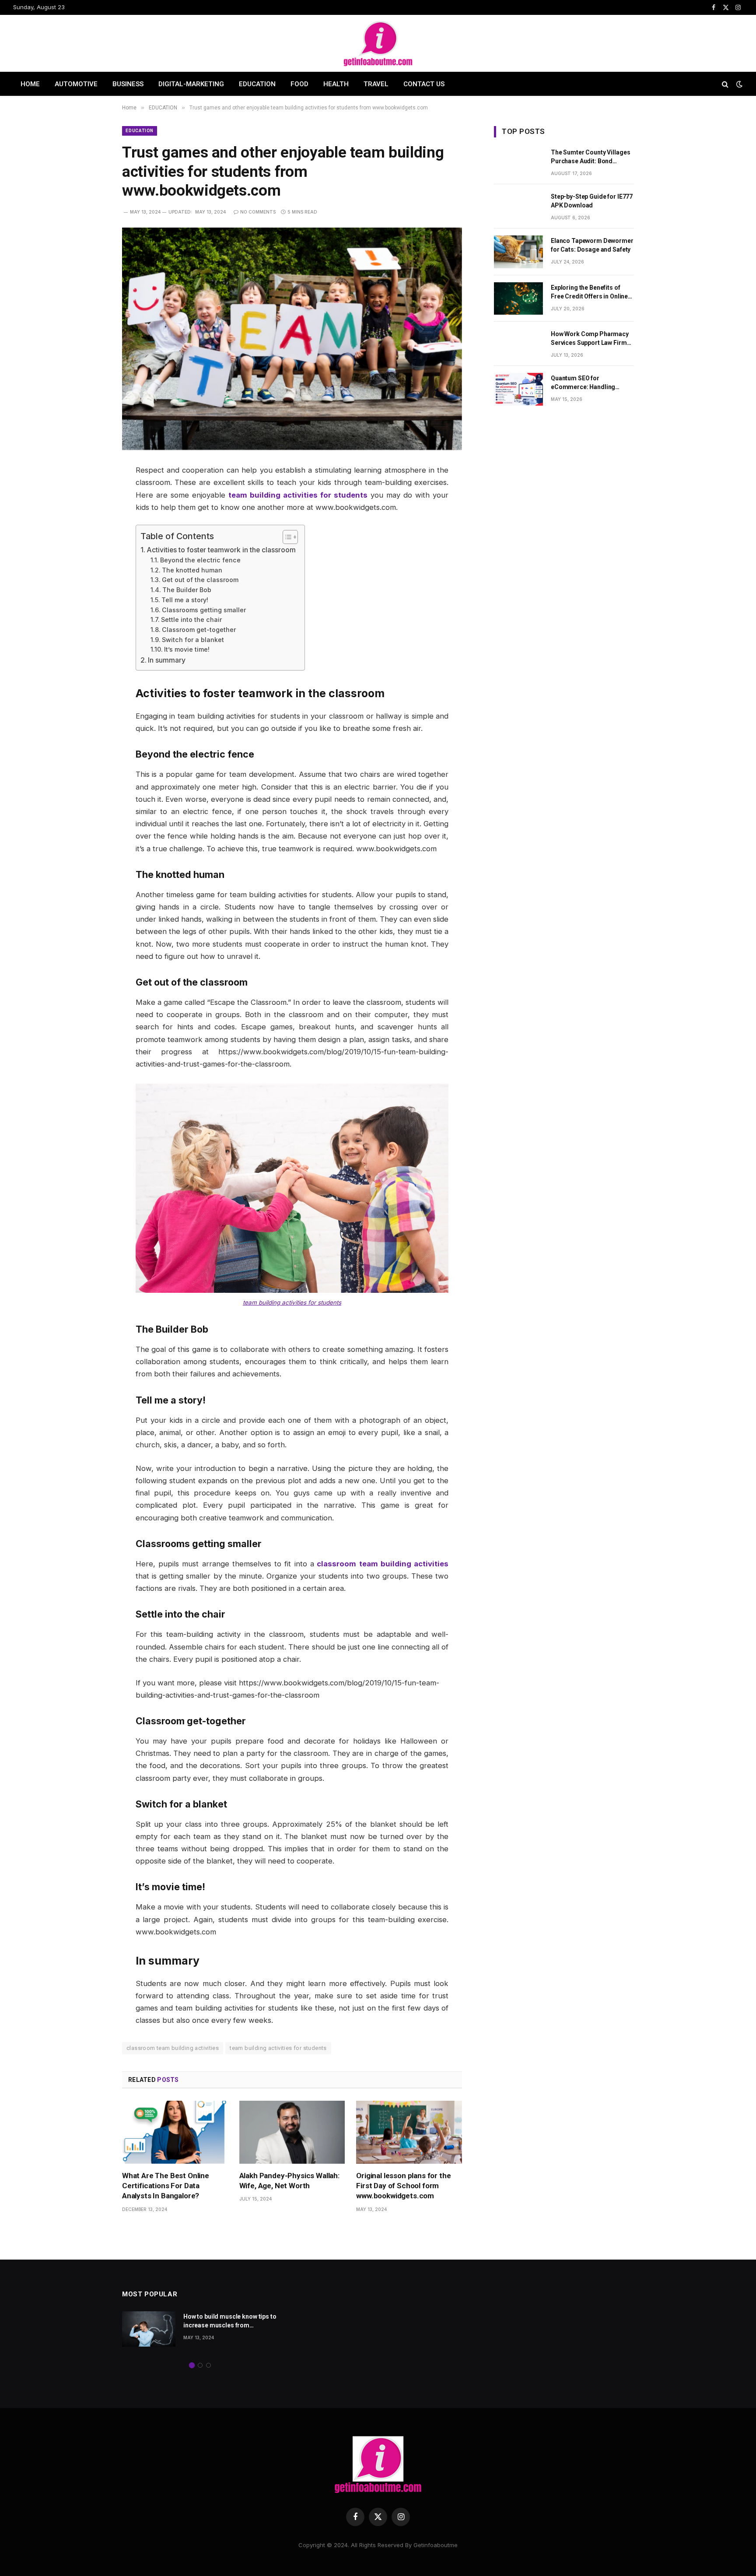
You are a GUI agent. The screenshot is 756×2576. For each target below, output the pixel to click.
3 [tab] (208, 2365)
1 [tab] (192, 2365)
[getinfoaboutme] (378, 43)
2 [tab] (200, 2365)
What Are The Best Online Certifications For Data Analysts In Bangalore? (166, 2186)
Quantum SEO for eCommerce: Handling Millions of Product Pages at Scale (592, 383)
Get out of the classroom (200, 580)
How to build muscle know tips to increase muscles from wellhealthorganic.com (230, 2321)
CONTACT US (424, 84)
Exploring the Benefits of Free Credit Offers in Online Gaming (589, 292)
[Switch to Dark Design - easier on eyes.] (738, 84)
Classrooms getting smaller (204, 610)
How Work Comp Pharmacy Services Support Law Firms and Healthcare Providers (590, 339)
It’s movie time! (187, 649)
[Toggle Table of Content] (286, 537)
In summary (167, 660)
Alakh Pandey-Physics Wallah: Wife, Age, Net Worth (289, 2181)
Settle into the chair (191, 619)
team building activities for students (292, 1302)
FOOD (299, 84)
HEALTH (336, 84)
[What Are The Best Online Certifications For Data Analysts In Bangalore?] (175, 2132)
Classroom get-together (199, 630)
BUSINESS (128, 84)
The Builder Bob (187, 590)
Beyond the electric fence (200, 560)
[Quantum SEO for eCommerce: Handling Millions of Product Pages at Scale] (518, 389)
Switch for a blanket (193, 640)
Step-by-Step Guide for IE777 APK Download (592, 201)
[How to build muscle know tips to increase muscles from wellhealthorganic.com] (149, 2329)
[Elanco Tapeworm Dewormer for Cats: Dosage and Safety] (518, 252)
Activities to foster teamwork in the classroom (221, 550)
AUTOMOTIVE (76, 84)
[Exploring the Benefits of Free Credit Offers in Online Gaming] (518, 299)
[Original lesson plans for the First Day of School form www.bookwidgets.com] (409, 2132)
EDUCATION (257, 84)
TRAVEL (376, 84)
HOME (30, 84)
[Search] (725, 84)
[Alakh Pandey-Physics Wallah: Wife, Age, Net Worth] (292, 2132)
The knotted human (192, 570)
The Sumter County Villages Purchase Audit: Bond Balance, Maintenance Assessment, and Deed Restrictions (590, 157)
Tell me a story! (185, 600)
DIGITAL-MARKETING (191, 84)
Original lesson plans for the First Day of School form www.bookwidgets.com (403, 2186)
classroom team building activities (173, 2048)
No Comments (258, 212)
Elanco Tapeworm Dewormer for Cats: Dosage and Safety (592, 245)
